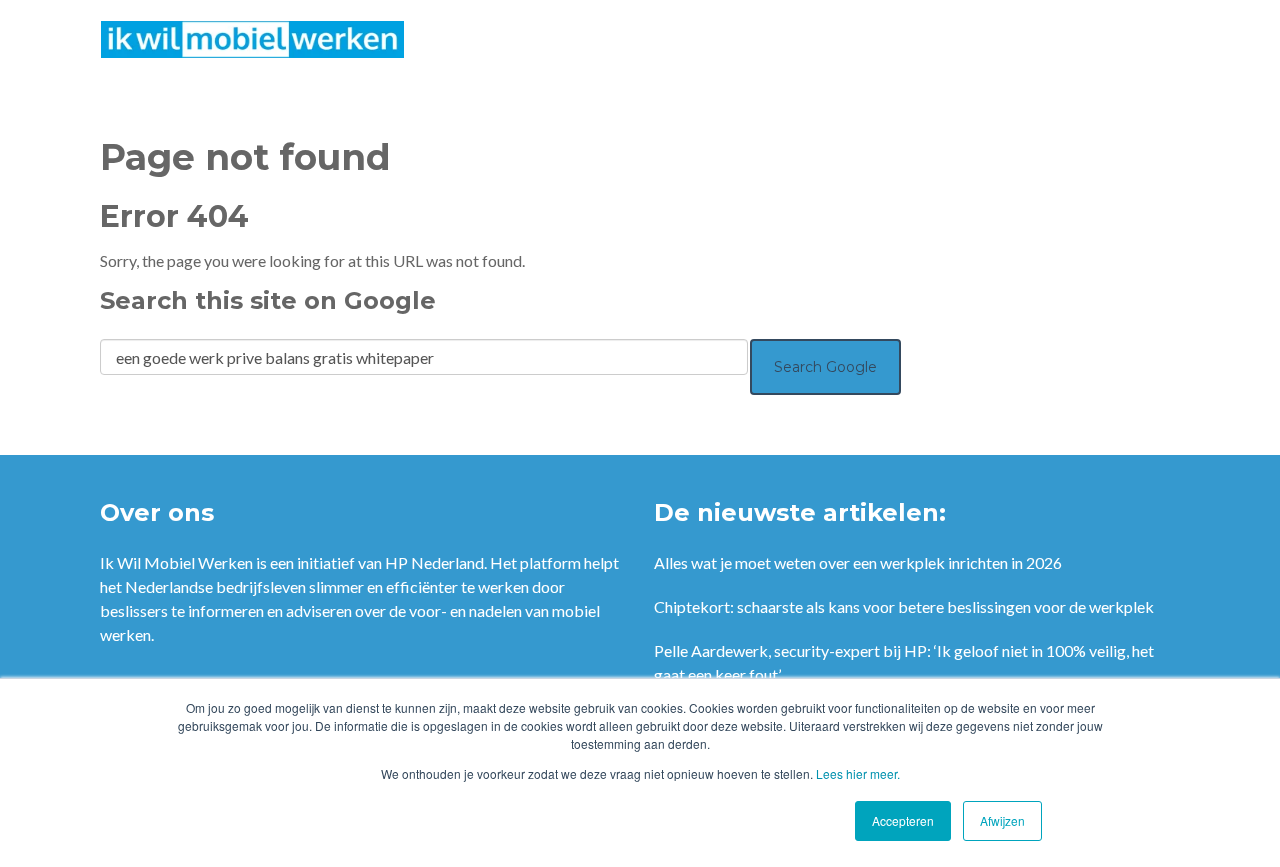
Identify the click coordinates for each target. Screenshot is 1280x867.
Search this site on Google (268, 300)
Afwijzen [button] (1002, 820)
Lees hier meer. (858, 773)
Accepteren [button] (903, 820)
